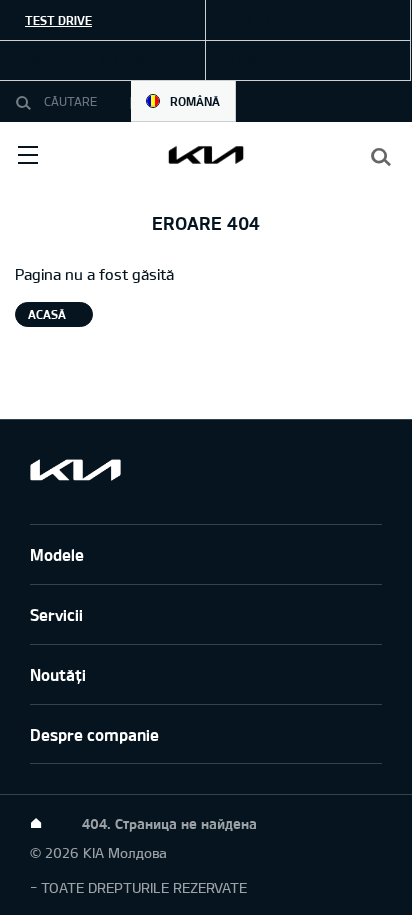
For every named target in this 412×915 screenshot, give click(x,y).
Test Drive (58, 20)
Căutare (28, 102)
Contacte (260, 60)
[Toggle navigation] (28, 155)
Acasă (47, 314)
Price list (260, 20)
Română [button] (195, 101)
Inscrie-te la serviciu (92, 60)
